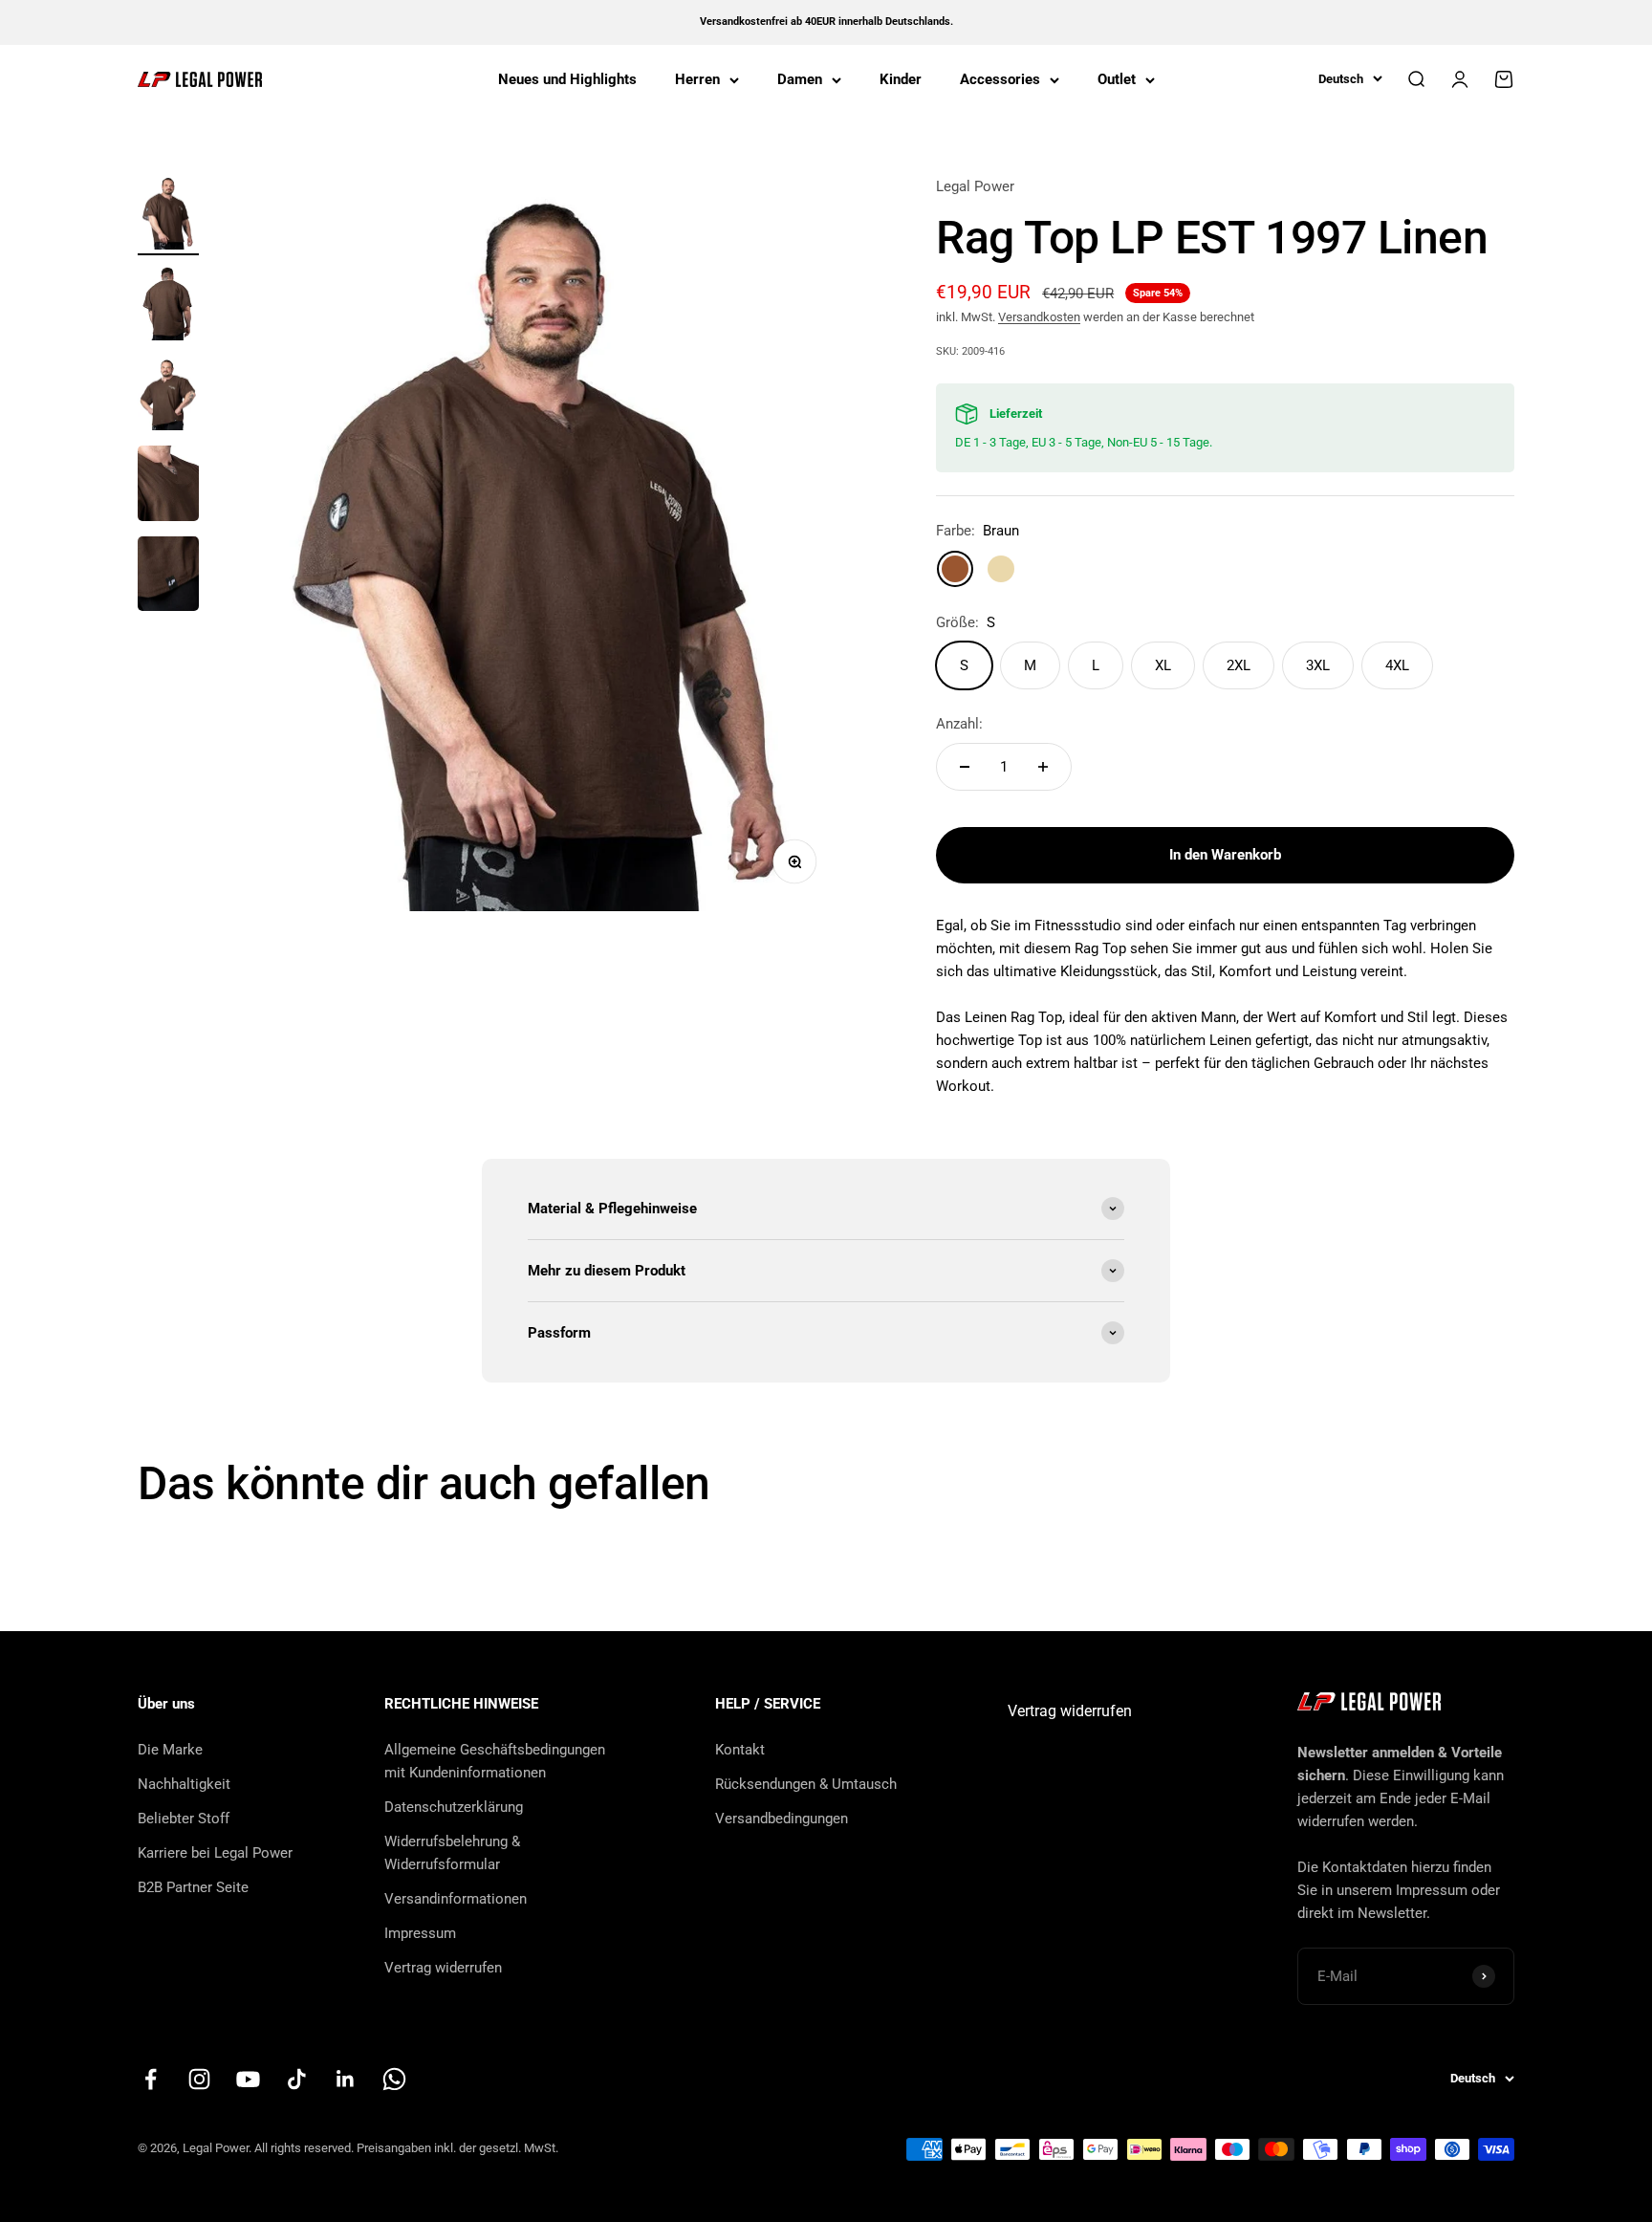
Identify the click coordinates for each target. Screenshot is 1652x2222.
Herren (697, 79)
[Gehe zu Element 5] (168, 577)
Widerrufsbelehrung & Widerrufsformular (452, 1853)
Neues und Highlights (567, 79)
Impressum (420, 1933)
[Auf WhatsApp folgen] (394, 2079)
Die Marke (170, 1750)
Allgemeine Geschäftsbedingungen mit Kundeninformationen (495, 1761)
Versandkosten (1039, 317)
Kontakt (740, 1750)
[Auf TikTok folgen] (297, 2079)
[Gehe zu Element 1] (168, 216)
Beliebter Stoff (184, 1819)
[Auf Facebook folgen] (151, 2079)
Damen (800, 79)
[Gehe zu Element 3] (168, 396)
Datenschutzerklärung (454, 1807)
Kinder (901, 79)
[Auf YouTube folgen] (248, 2079)
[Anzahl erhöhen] (1043, 767)
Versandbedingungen (782, 1819)
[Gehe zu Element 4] (168, 486)
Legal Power (975, 186)
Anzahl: (959, 724)
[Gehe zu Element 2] (168, 305)
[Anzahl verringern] (965, 767)
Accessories (1000, 79)
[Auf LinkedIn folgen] (346, 2079)
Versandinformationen (456, 1899)
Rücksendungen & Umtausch (806, 1784)
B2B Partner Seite (193, 1887)
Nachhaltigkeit (184, 1784)
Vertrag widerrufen (443, 1968)
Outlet (1117, 79)
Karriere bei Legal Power (215, 1853)
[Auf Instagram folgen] (199, 2079)
